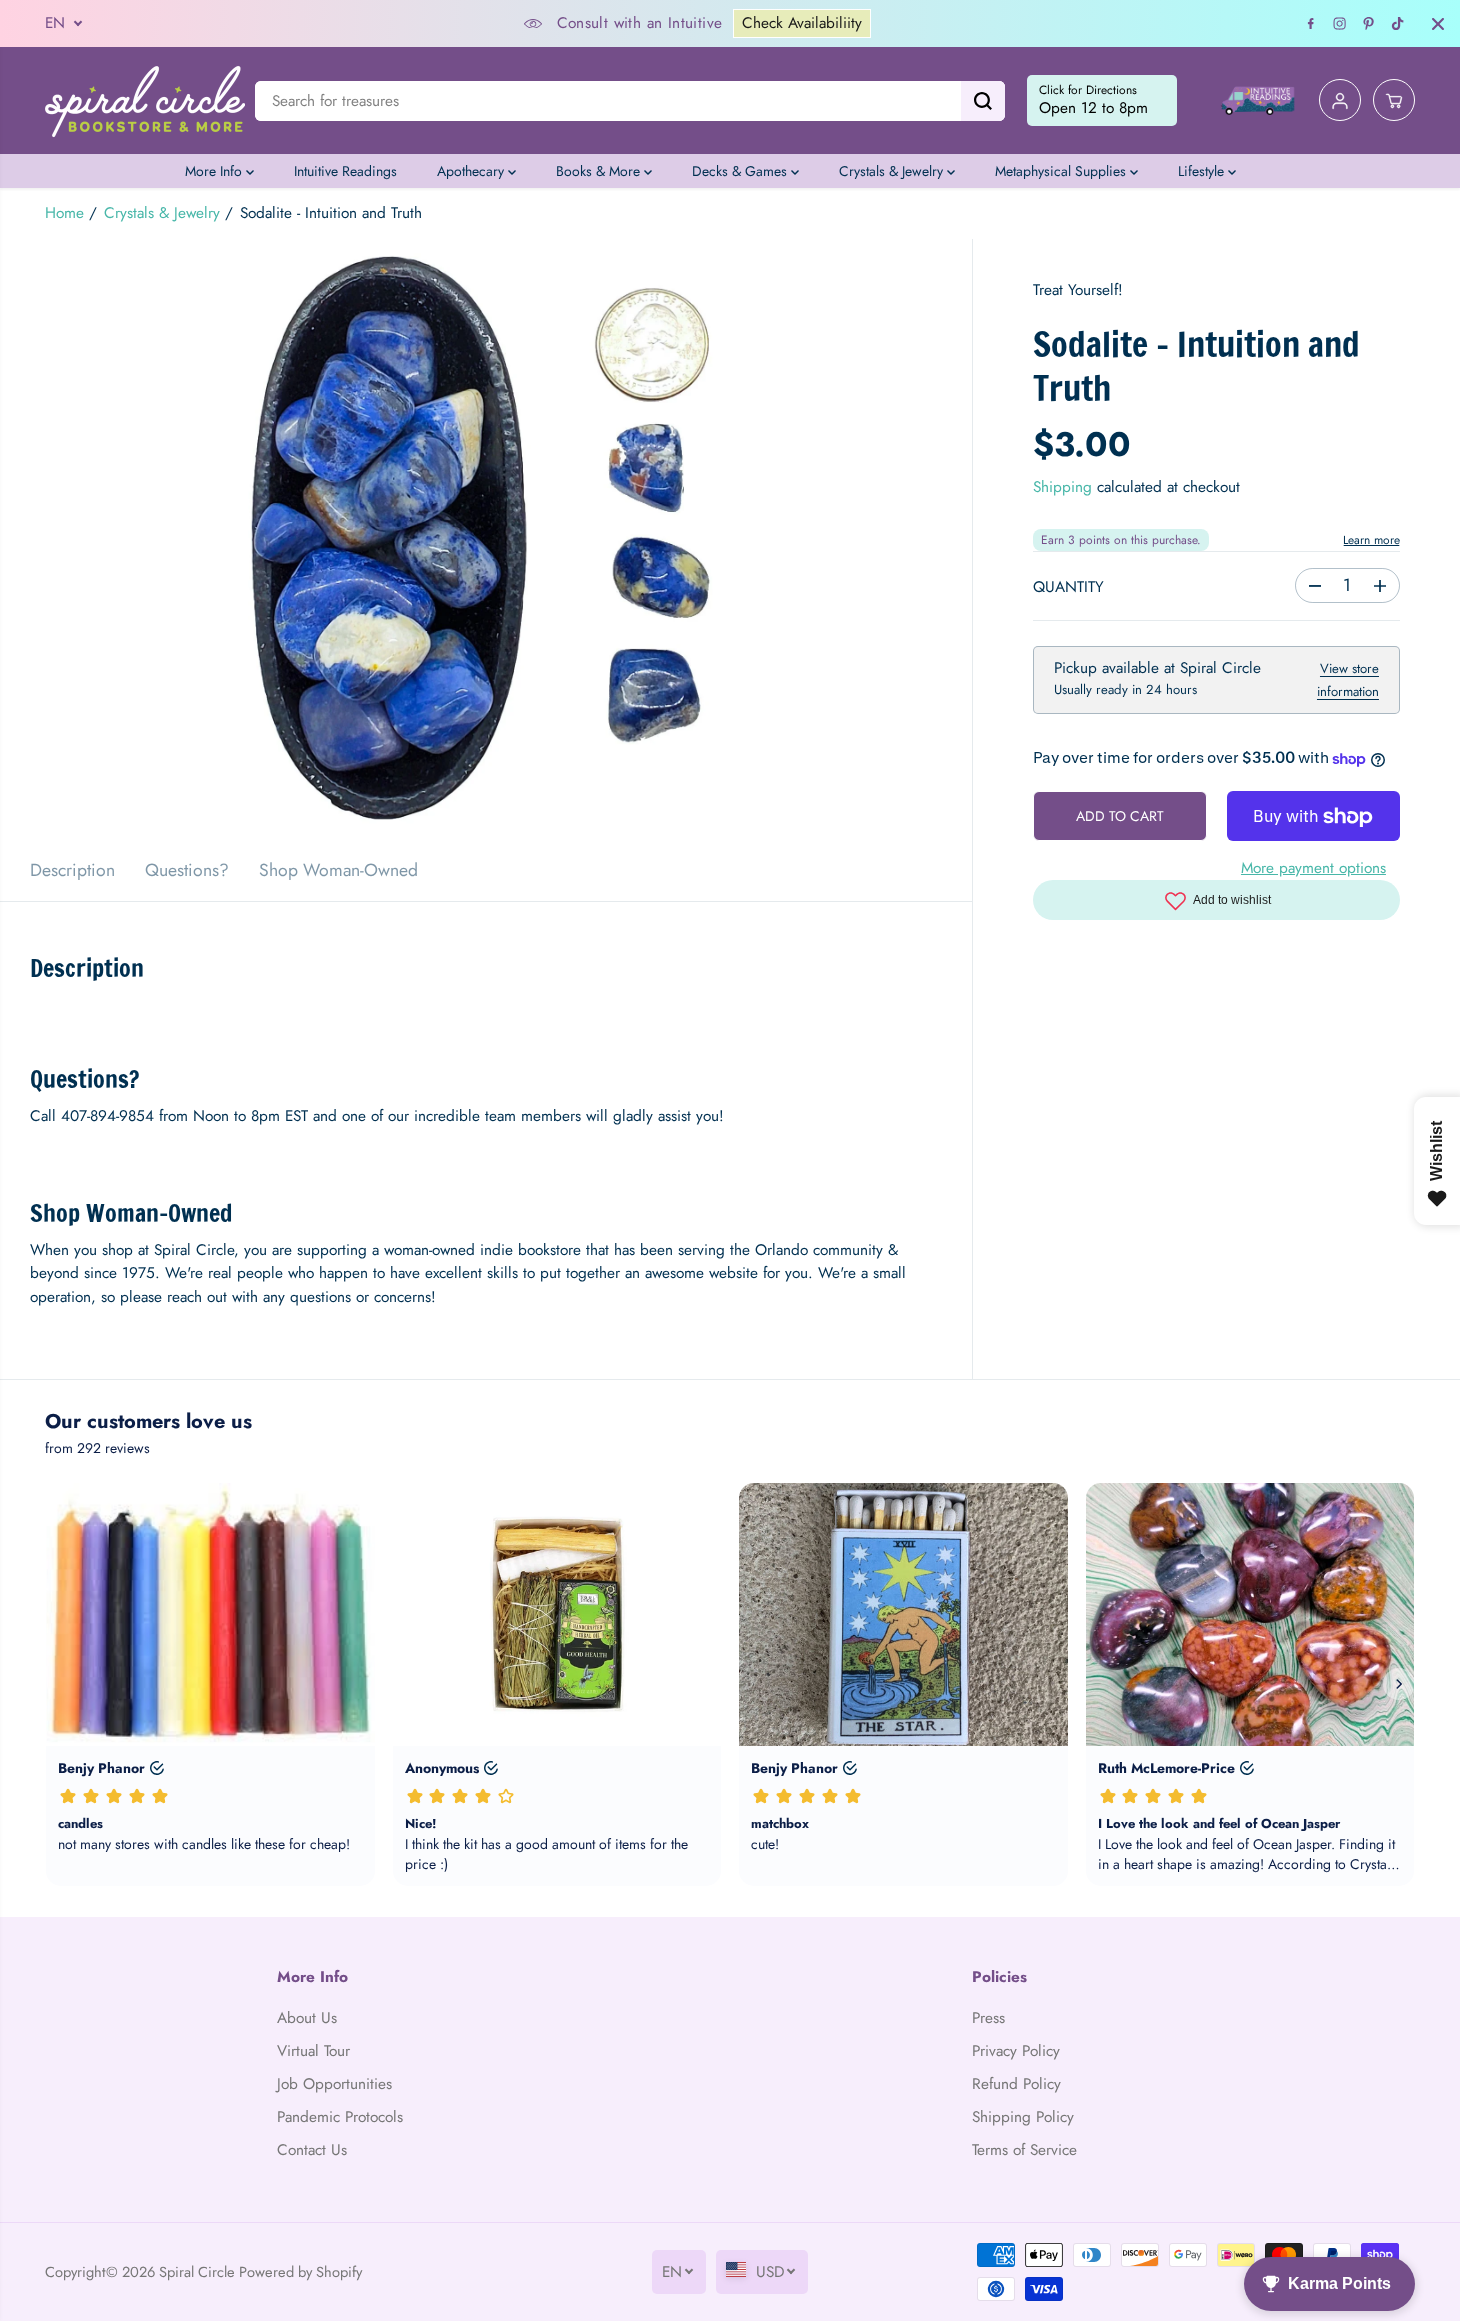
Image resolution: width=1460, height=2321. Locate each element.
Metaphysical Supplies (1062, 171)
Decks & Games (741, 171)
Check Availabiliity (802, 23)
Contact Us (312, 2150)
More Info (215, 171)
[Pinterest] (1369, 24)
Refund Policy (1016, 2084)
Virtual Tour (313, 2051)
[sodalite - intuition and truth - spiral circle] (486, 539)
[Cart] (1394, 101)
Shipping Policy (1023, 2117)
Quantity (1068, 588)
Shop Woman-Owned (338, 870)
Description (72, 870)
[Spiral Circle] (145, 100)
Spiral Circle (197, 2271)
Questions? (187, 870)
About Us (307, 2018)
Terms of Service (1024, 2150)
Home (64, 213)
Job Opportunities (334, 2084)
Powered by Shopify (300, 2271)
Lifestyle (1203, 171)
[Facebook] (1311, 24)
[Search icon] (983, 101)
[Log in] (1340, 101)
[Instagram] (1340, 24)
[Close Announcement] (1438, 24)
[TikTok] (1398, 24)
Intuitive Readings (345, 171)
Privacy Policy (1016, 2051)
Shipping (1062, 488)
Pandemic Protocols (340, 2117)
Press (988, 2018)
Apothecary (472, 171)
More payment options (1313, 868)
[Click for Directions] (1102, 101)
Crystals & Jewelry (893, 171)
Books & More (600, 171)
